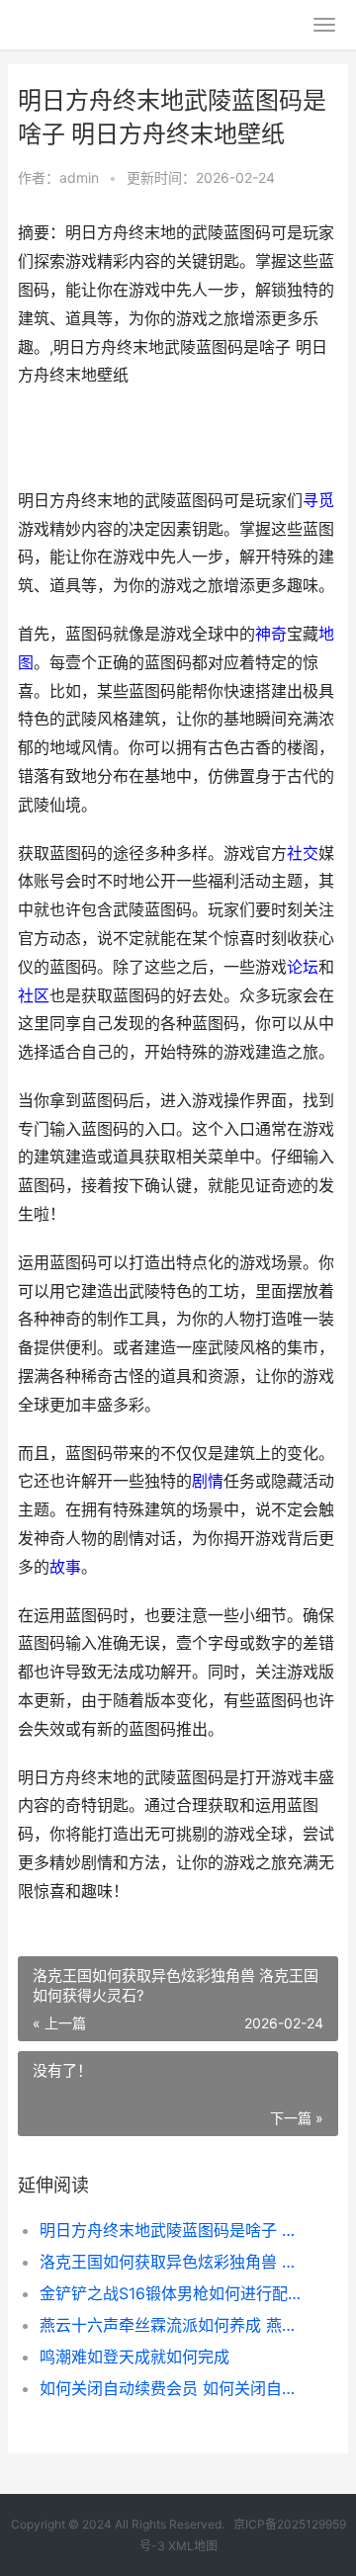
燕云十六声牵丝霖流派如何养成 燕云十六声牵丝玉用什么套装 (174, 2325)
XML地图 (193, 2546)
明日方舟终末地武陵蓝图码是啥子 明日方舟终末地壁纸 (174, 2230)
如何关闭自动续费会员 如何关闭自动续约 (174, 2388)
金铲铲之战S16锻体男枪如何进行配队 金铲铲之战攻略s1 (174, 2293)
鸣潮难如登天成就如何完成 (134, 2357)
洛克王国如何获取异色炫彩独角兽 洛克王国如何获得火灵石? (174, 2262)
